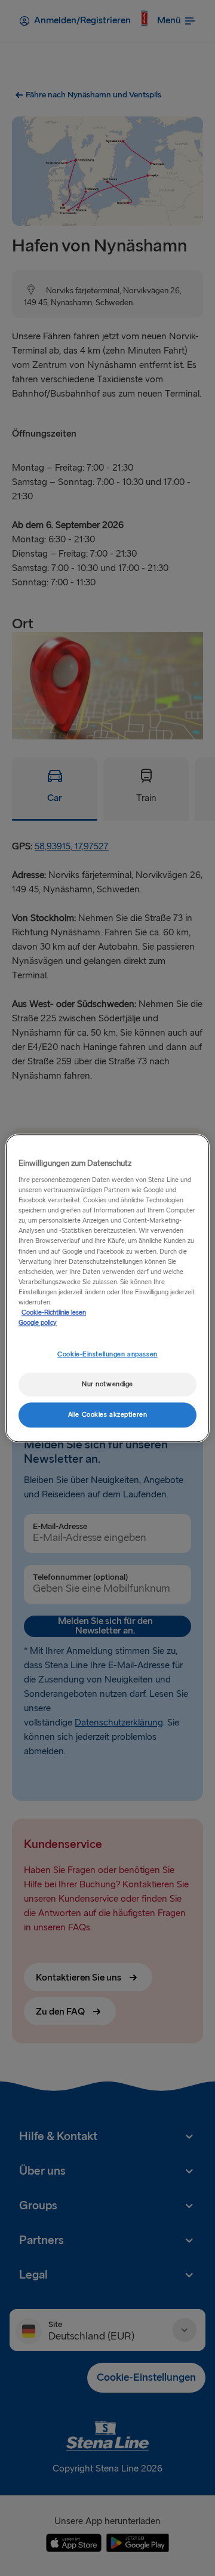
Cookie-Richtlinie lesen (54, 1312)
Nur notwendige (107, 1384)
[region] (107, 1288)
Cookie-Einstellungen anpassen (107, 1354)
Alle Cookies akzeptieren (108, 1415)
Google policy (38, 1323)
